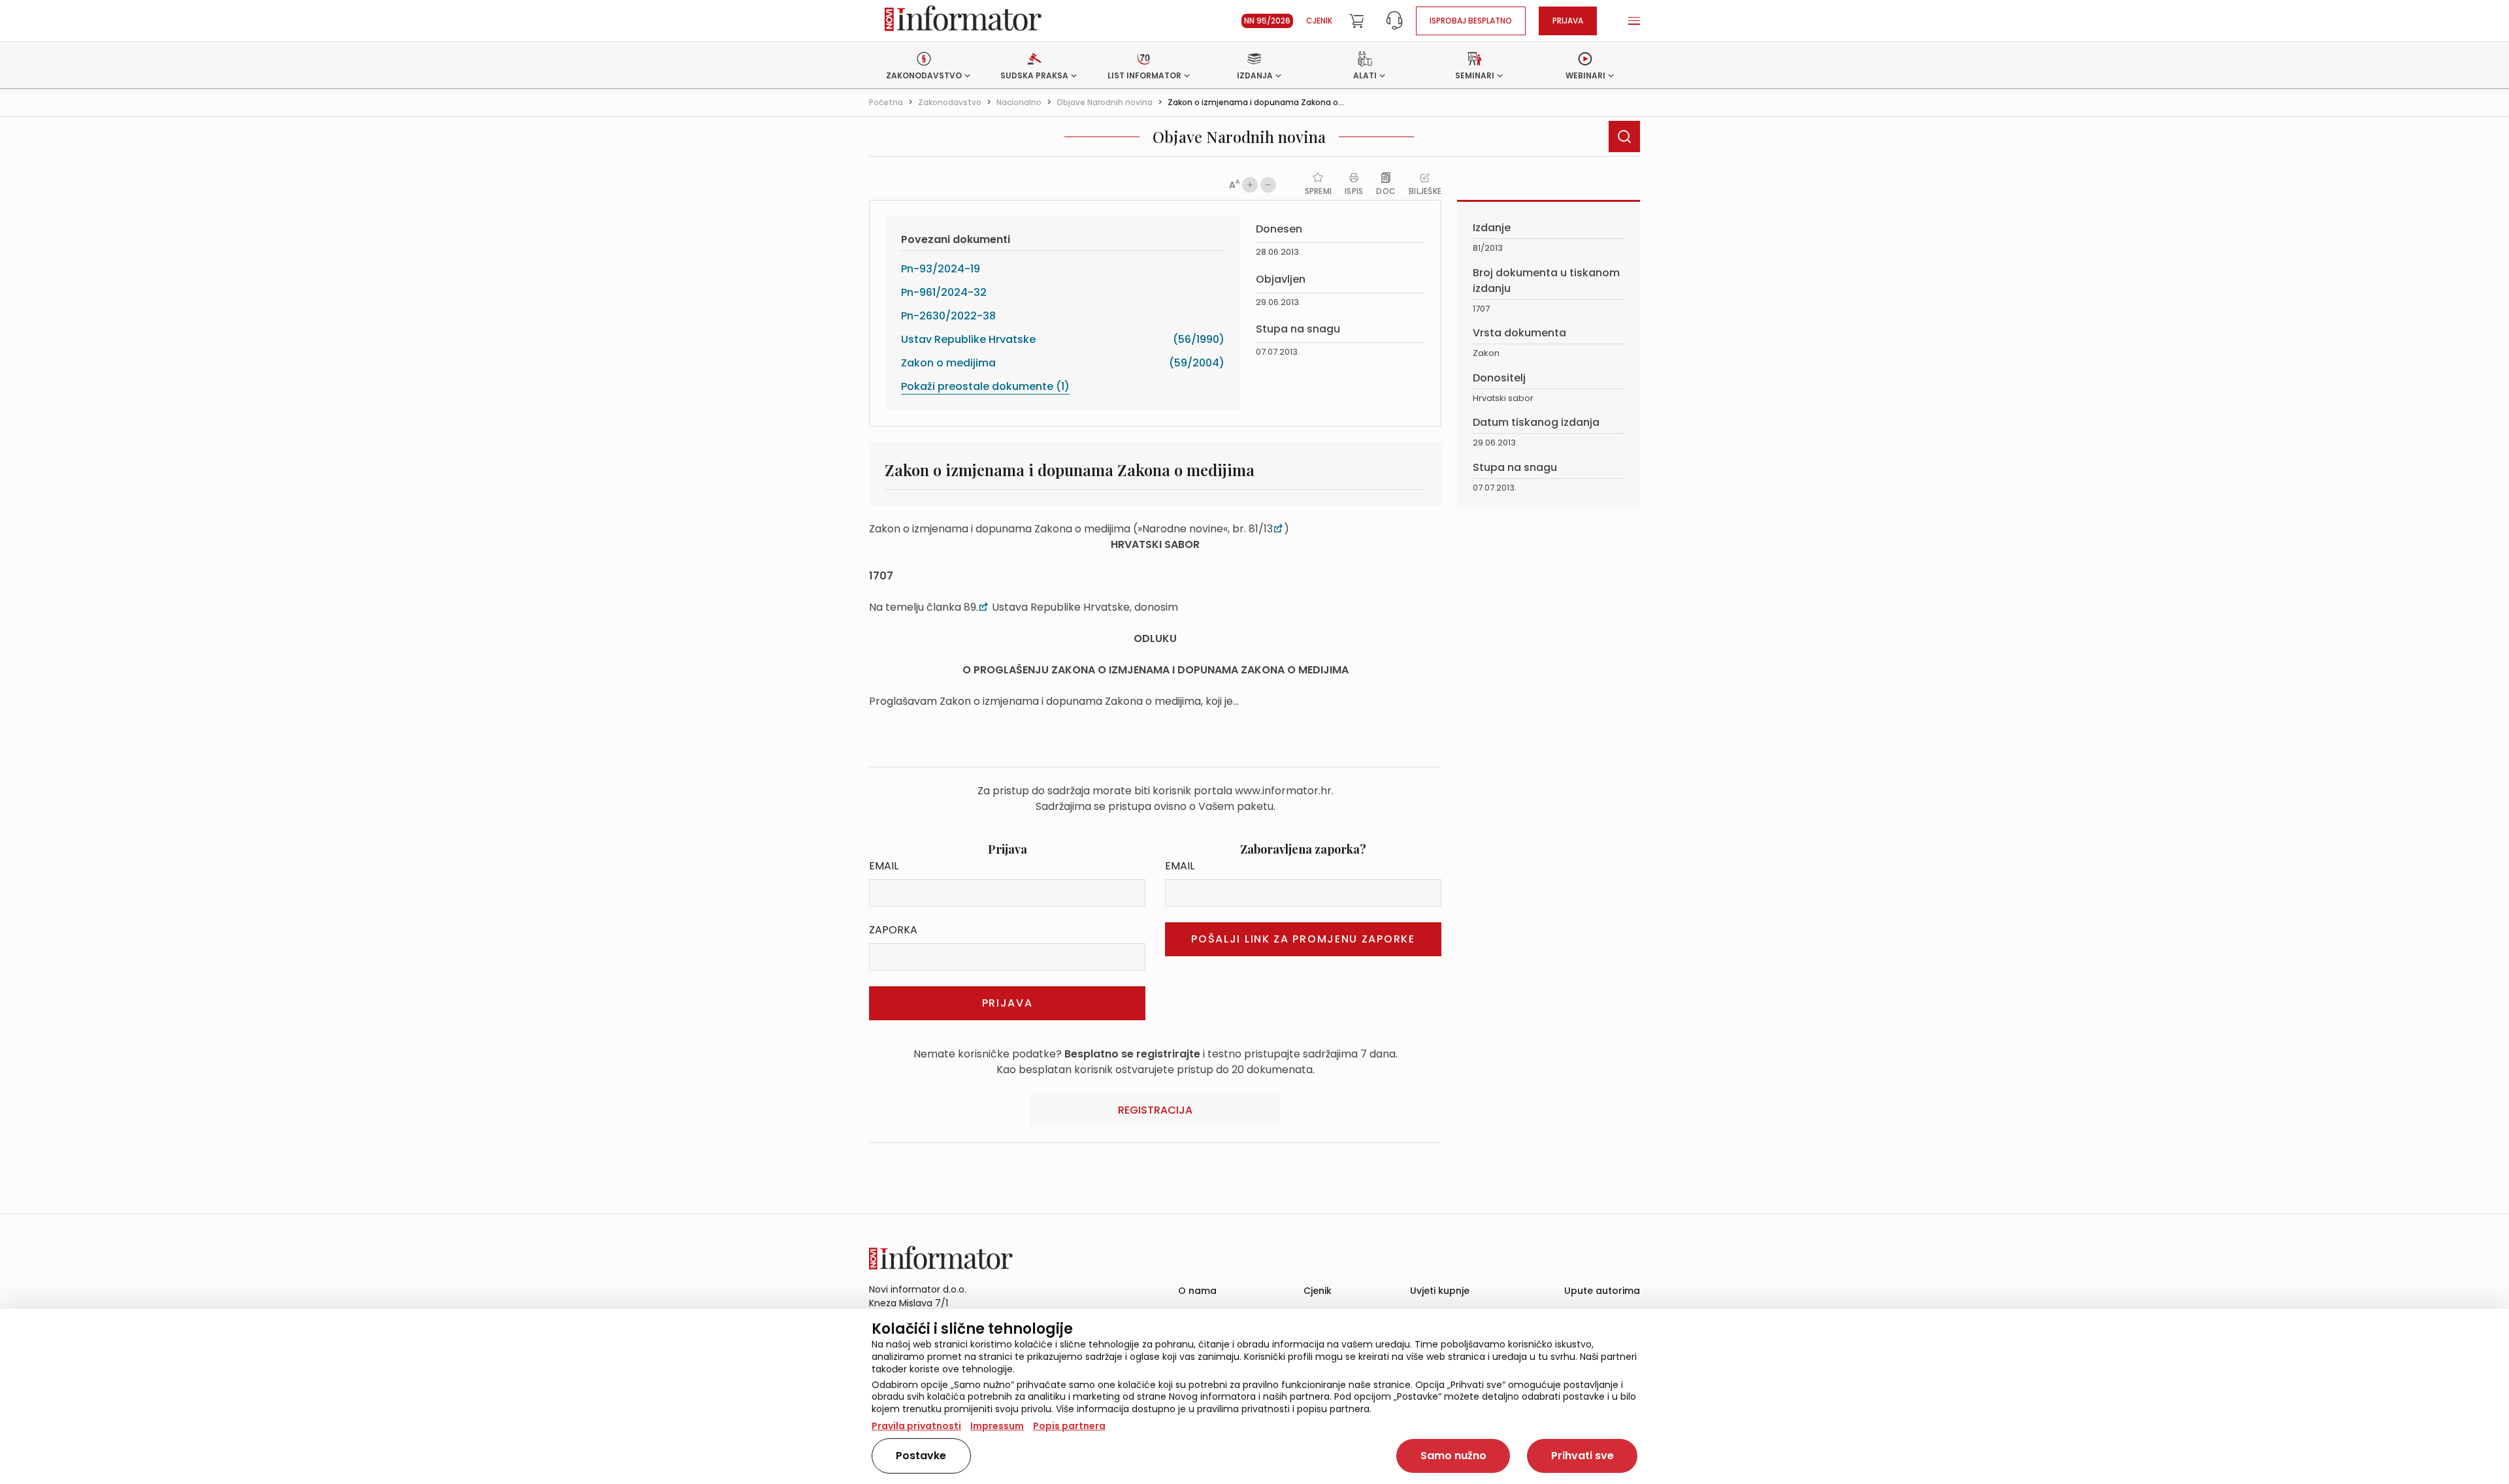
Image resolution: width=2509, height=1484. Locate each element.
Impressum (997, 1426)
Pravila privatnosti (916, 1426)
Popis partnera (1069, 1426)
